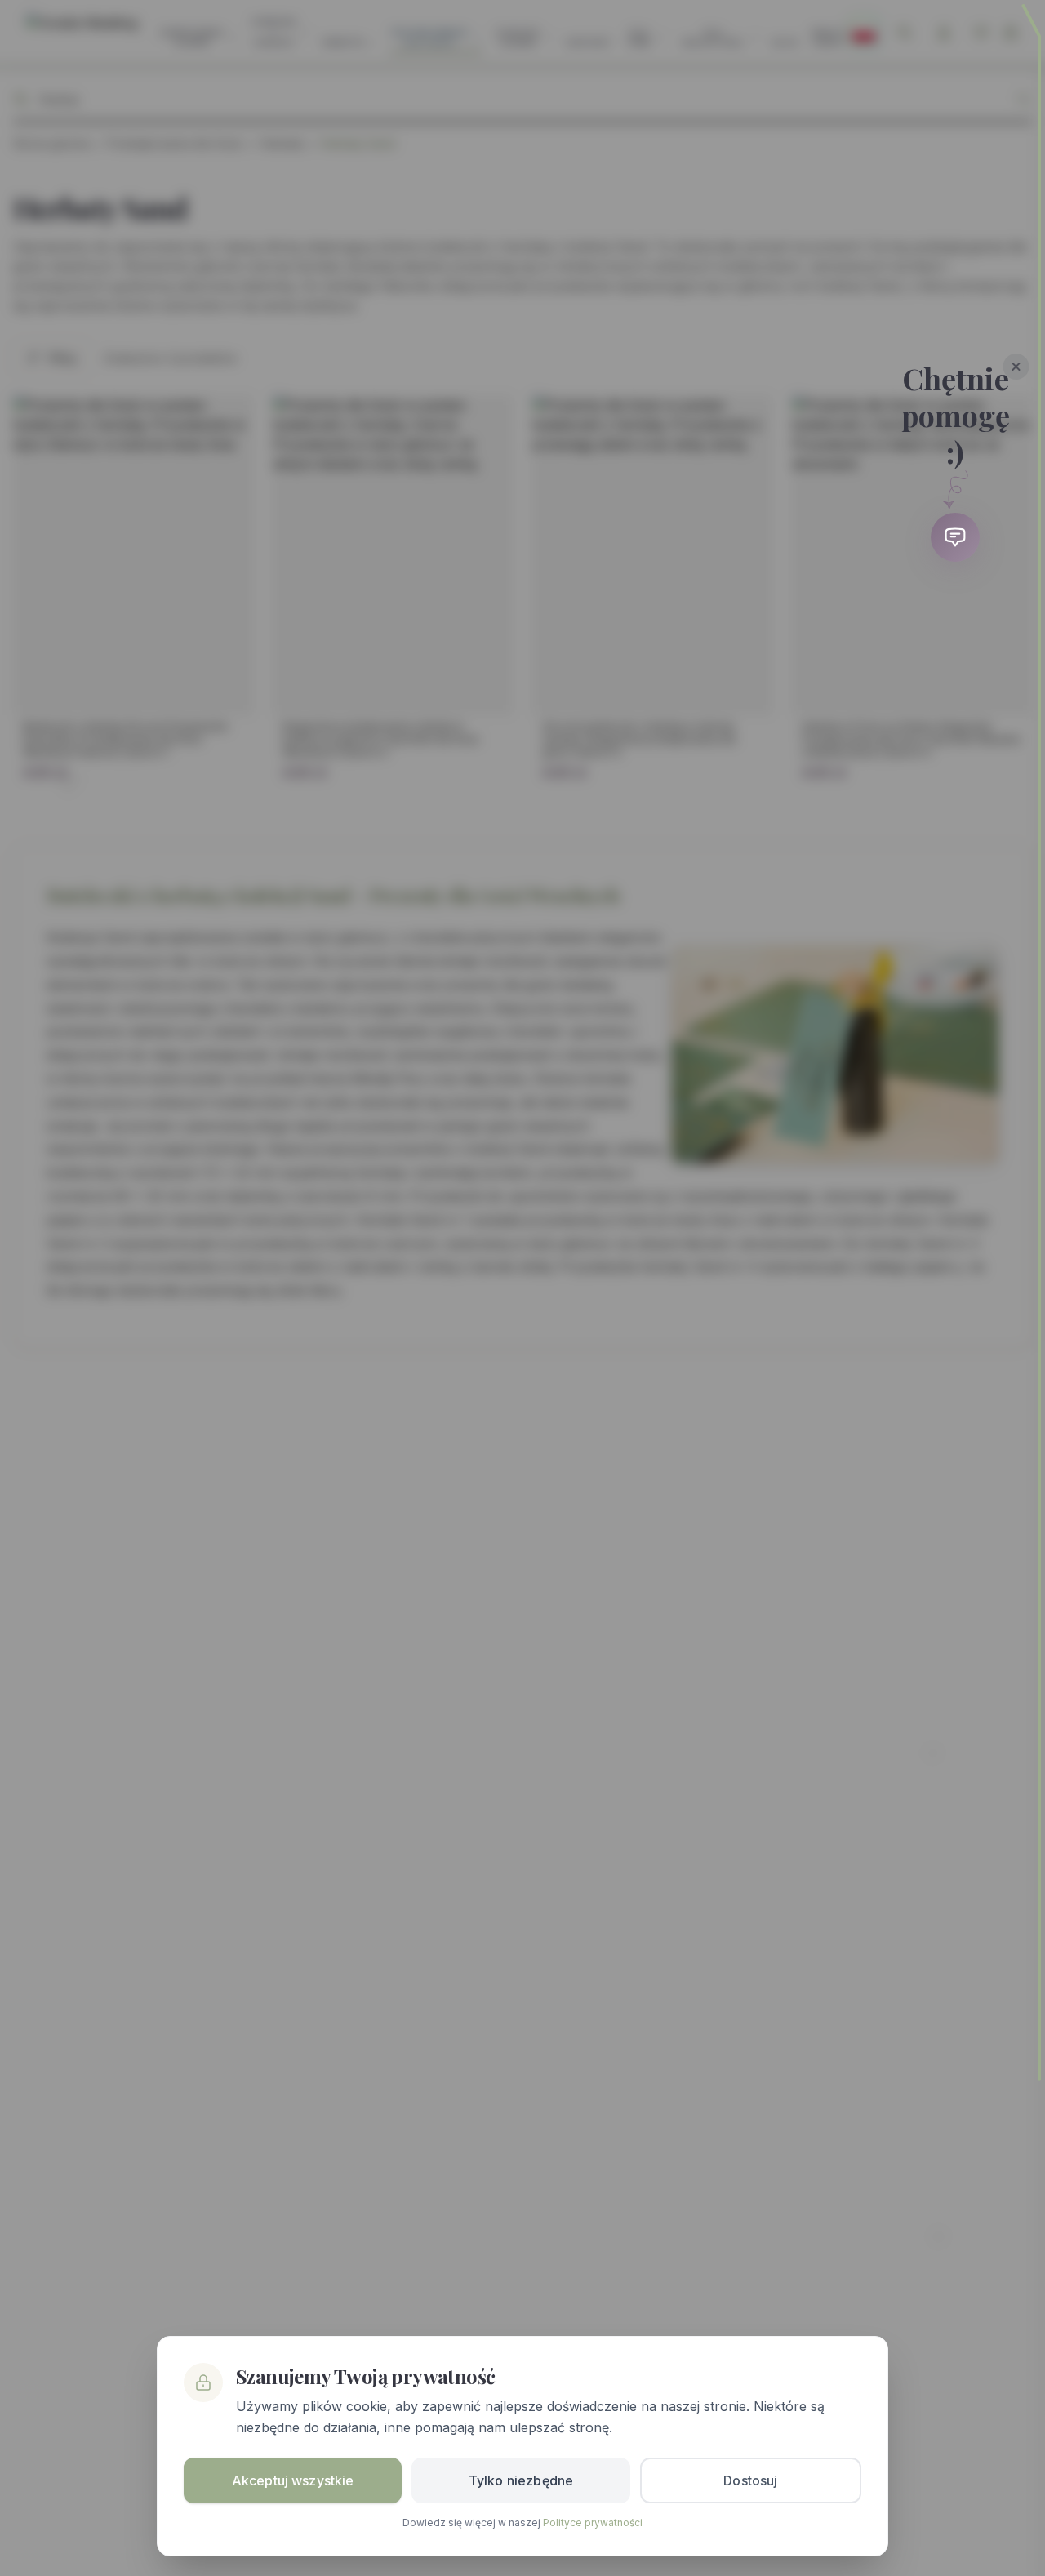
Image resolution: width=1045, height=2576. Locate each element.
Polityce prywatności (593, 2523)
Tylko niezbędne (521, 2480)
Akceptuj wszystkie (293, 2480)
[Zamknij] (1016, 367)
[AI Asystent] (955, 537)
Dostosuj (750, 2480)
